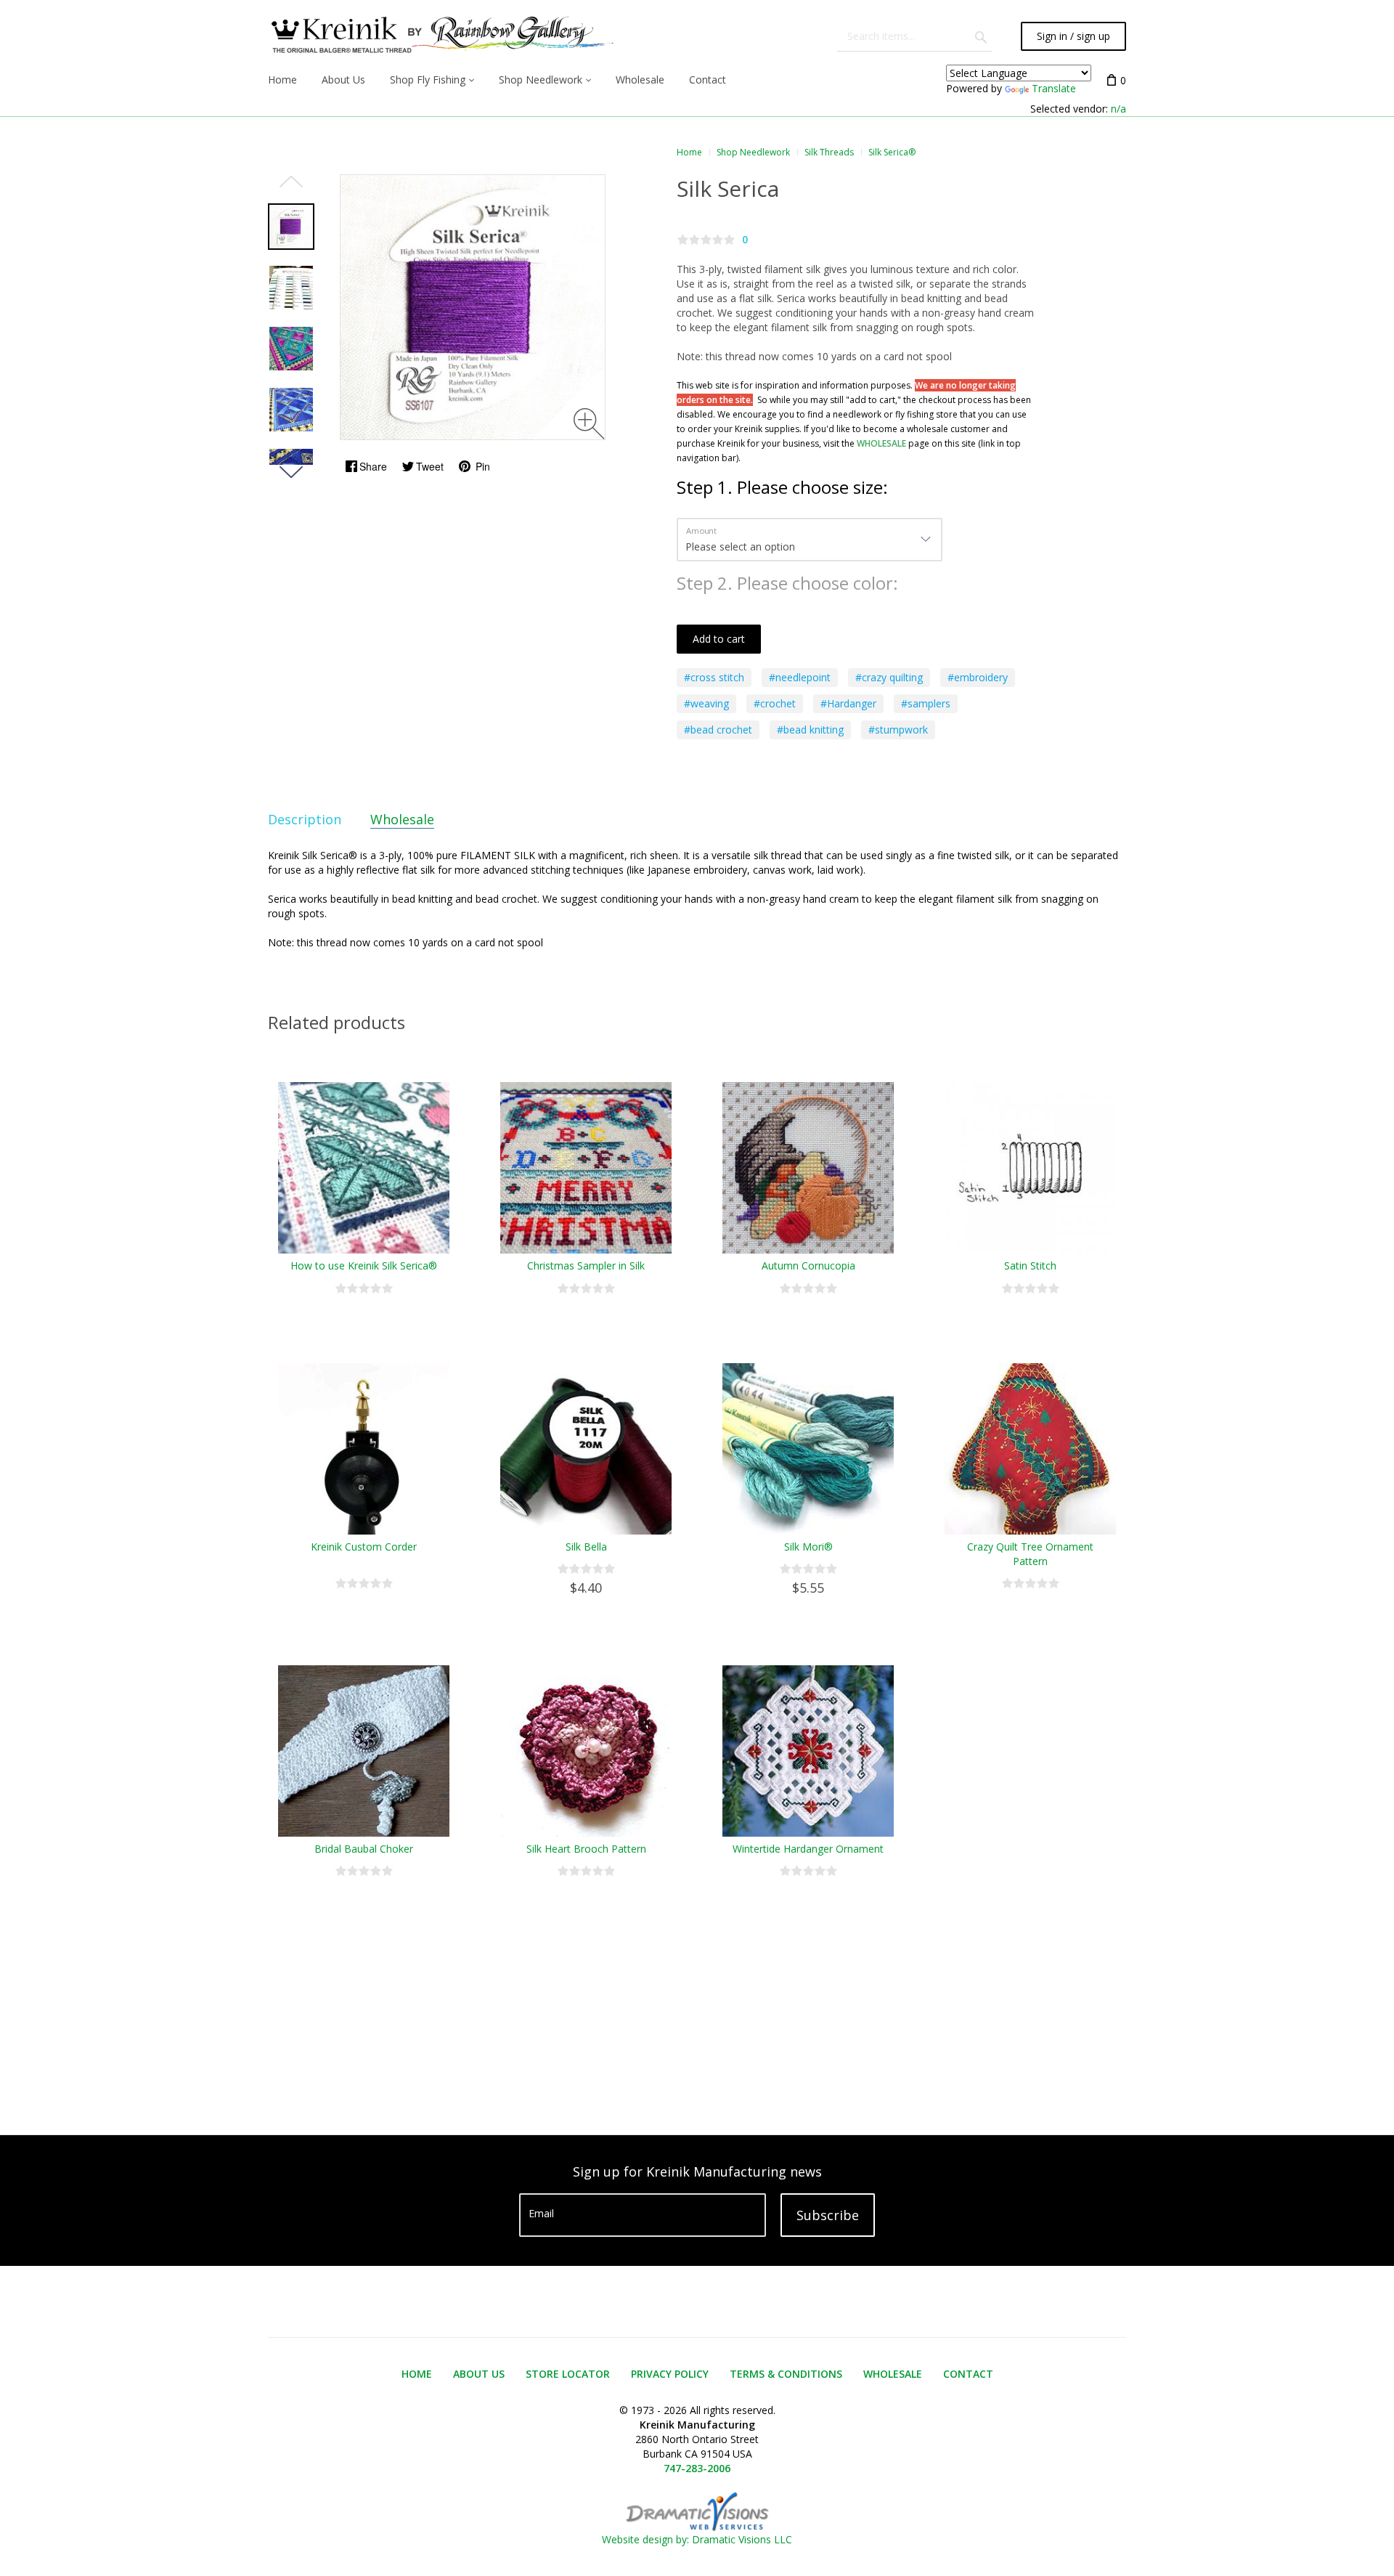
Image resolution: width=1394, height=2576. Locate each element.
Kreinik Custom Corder (364, 1547)
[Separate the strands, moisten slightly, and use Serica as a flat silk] (291, 410)
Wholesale (402, 819)
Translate (1054, 88)
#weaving (706, 703)
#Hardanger (848, 703)
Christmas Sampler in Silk (586, 1265)
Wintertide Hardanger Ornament (808, 1849)
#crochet (775, 703)
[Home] (441, 36)
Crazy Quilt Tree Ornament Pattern (1030, 1554)
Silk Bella (586, 1547)
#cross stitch (714, 677)
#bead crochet (718, 730)
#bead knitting (810, 730)
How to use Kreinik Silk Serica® (364, 1265)
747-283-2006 (697, 2468)
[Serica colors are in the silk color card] (291, 288)
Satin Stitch (1030, 1265)
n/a (1118, 109)
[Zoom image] (589, 424)
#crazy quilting (889, 677)
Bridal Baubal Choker (364, 1849)
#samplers (926, 703)
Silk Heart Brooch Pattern (586, 1849)
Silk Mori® (808, 1547)
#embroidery (978, 677)
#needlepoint (800, 677)
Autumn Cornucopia (808, 1265)
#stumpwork (898, 730)
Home (689, 152)
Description (305, 819)
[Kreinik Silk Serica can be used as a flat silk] (291, 349)
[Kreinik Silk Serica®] (291, 227)
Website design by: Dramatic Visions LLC (697, 2539)
